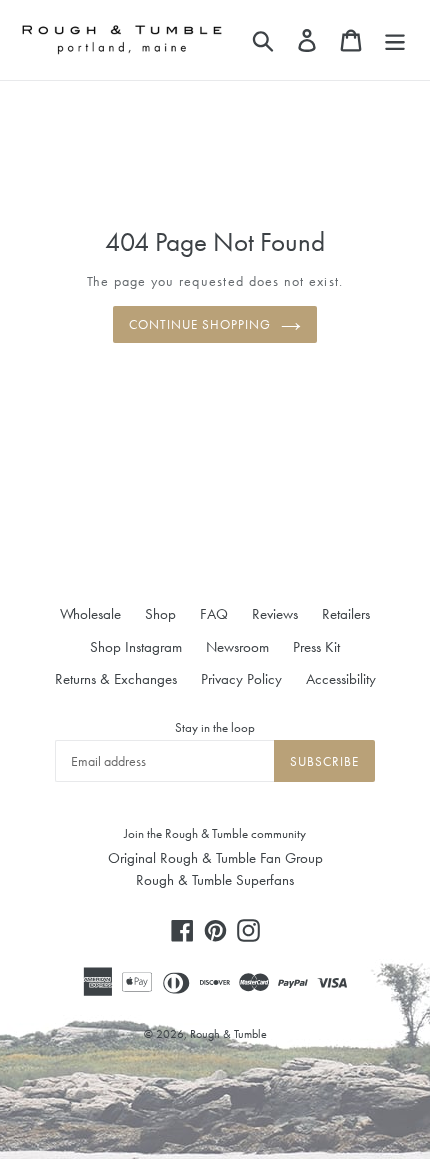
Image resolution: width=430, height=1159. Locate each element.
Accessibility (341, 679)
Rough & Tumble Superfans (215, 880)
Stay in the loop (215, 727)
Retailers (346, 614)
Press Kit (316, 647)
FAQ (214, 614)
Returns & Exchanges (116, 679)
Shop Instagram (136, 647)
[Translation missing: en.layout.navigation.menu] (395, 40)
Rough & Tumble (228, 1034)
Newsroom (237, 647)
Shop (160, 614)
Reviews (275, 614)
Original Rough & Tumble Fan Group (215, 858)
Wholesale (90, 614)
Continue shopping (200, 324)
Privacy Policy (241, 679)
